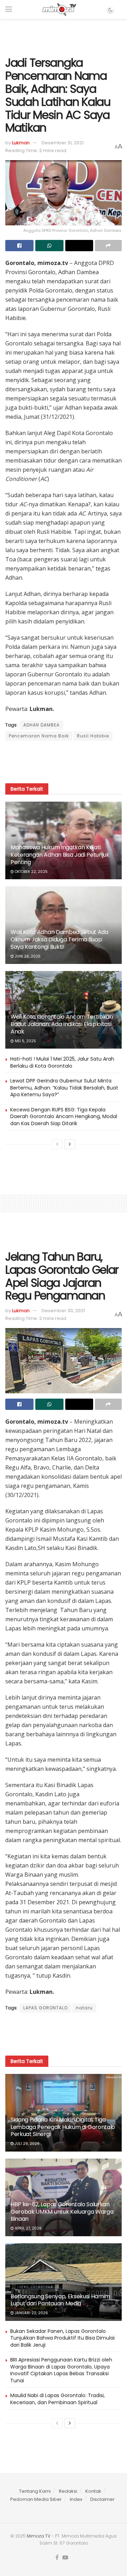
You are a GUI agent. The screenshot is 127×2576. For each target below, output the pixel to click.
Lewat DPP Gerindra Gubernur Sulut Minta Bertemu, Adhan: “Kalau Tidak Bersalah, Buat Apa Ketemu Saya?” (64, 1088)
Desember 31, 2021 (63, 143)
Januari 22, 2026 (31, 2313)
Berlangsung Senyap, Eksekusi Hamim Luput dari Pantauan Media (60, 2300)
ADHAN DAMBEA (41, 725)
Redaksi (68, 2491)
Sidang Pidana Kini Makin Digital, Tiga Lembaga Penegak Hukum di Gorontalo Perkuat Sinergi (63, 2127)
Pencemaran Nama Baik (39, 736)
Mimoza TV (39, 2536)
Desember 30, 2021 (63, 1311)
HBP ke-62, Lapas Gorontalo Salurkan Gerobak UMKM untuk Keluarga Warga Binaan (62, 2212)
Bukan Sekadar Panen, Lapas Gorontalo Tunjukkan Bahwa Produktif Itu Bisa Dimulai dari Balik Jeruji (62, 2338)
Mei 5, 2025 (25, 1041)
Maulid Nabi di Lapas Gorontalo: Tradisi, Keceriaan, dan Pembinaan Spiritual (58, 2399)
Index (76, 2499)
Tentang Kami (35, 2491)
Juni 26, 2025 (27, 956)
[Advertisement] (64, 35)
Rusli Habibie (93, 736)
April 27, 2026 (28, 2228)
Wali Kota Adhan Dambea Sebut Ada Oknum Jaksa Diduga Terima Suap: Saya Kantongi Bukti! (59, 939)
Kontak (93, 2491)
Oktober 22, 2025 (31, 872)
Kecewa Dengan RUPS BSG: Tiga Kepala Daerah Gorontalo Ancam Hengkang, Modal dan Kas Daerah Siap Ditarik (64, 1117)
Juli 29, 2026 (27, 2144)
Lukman (21, 143)
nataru (84, 2008)
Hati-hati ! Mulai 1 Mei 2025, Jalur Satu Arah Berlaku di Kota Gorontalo (62, 1062)
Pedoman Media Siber (36, 2499)
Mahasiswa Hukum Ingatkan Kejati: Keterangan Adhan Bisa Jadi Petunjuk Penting (60, 855)
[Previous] (57, 1144)
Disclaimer (102, 2499)
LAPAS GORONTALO (46, 2008)
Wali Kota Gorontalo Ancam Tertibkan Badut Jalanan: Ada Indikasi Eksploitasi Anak (62, 1024)
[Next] (70, 1144)
